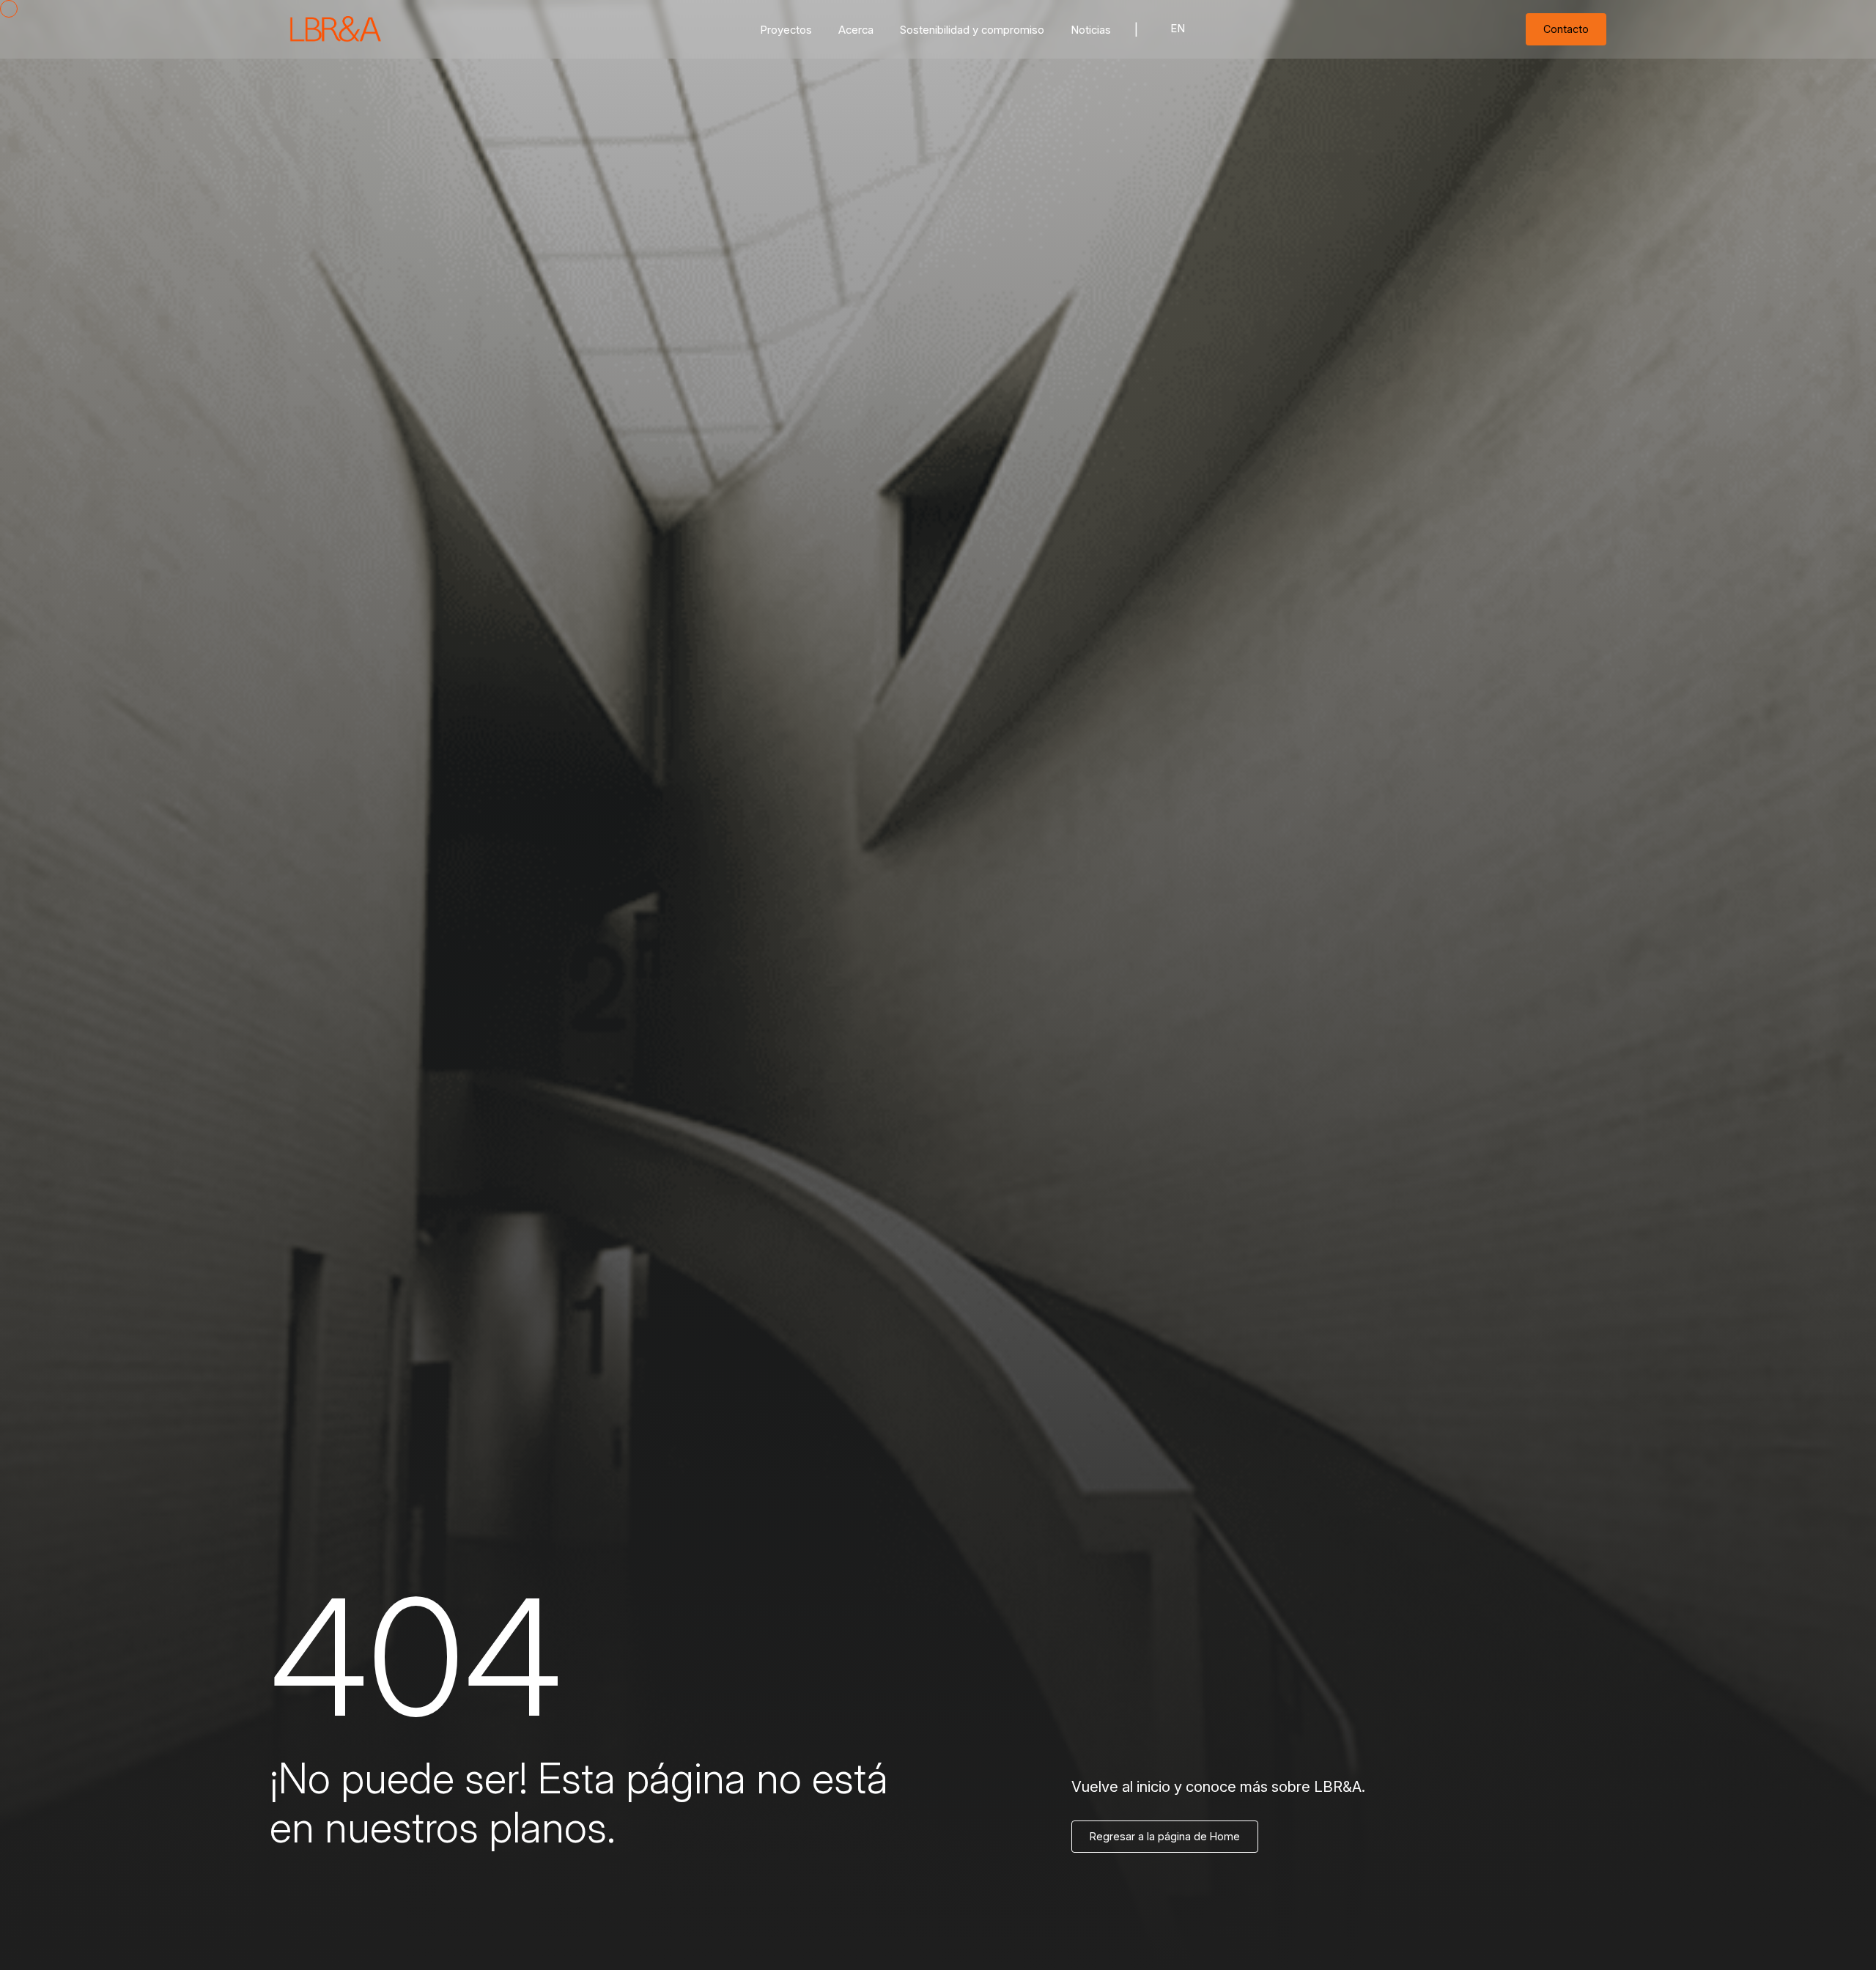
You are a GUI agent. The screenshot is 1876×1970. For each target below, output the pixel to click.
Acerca (856, 30)
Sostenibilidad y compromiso (972, 30)
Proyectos (786, 30)
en (1178, 29)
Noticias (1091, 30)
